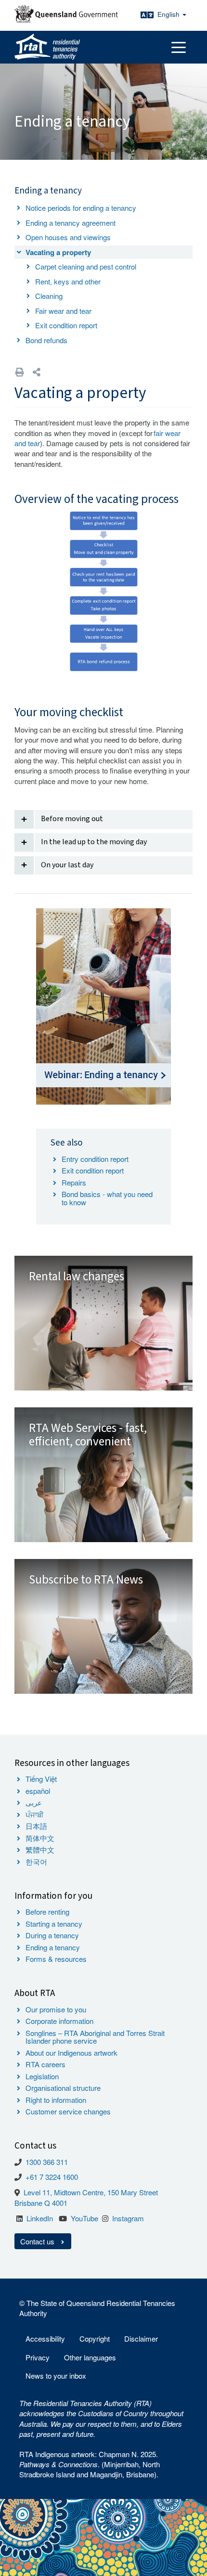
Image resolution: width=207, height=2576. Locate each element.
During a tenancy (52, 1935)
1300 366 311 (47, 2162)
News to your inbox (56, 2376)
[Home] (47, 47)
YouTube (84, 2218)
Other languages (90, 2357)
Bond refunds (46, 340)
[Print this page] (20, 372)
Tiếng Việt (41, 1779)
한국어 (36, 1861)
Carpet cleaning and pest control (86, 266)
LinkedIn (40, 2218)
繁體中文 (40, 1849)
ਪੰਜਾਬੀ (35, 1814)
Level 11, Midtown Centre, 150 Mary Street (91, 2192)
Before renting (47, 1912)
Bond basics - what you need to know (107, 1198)
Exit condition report (66, 325)
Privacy (38, 2357)
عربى (34, 1802)
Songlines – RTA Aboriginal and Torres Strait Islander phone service (95, 2037)
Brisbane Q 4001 (41, 2203)
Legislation (42, 2076)
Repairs (74, 1182)
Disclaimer (141, 2338)
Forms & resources (56, 1959)
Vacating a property (58, 252)
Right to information (56, 2100)
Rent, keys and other (68, 281)
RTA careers (45, 2064)
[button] (37, 372)
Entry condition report (95, 1159)
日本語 (36, 1826)
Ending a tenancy (53, 1947)
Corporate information (59, 2021)
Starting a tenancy (54, 1924)
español (38, 1791)
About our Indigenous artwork (71, 2053)
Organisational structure (63, 2088)
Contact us (38, 2241)
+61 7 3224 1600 (52, 2177)
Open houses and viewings (68, 237)
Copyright (95, 2338)
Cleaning (49, 296)
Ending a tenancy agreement (71, 223)
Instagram (128, 2218)
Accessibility (45, 2338)
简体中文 (40, 1838)
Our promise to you (56, 2009)
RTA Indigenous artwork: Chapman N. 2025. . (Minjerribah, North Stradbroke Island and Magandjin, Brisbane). (90, 2464)
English (169, 14)
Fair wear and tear (63, 311)
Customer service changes (68, 2111)
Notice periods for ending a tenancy (81, 208)
